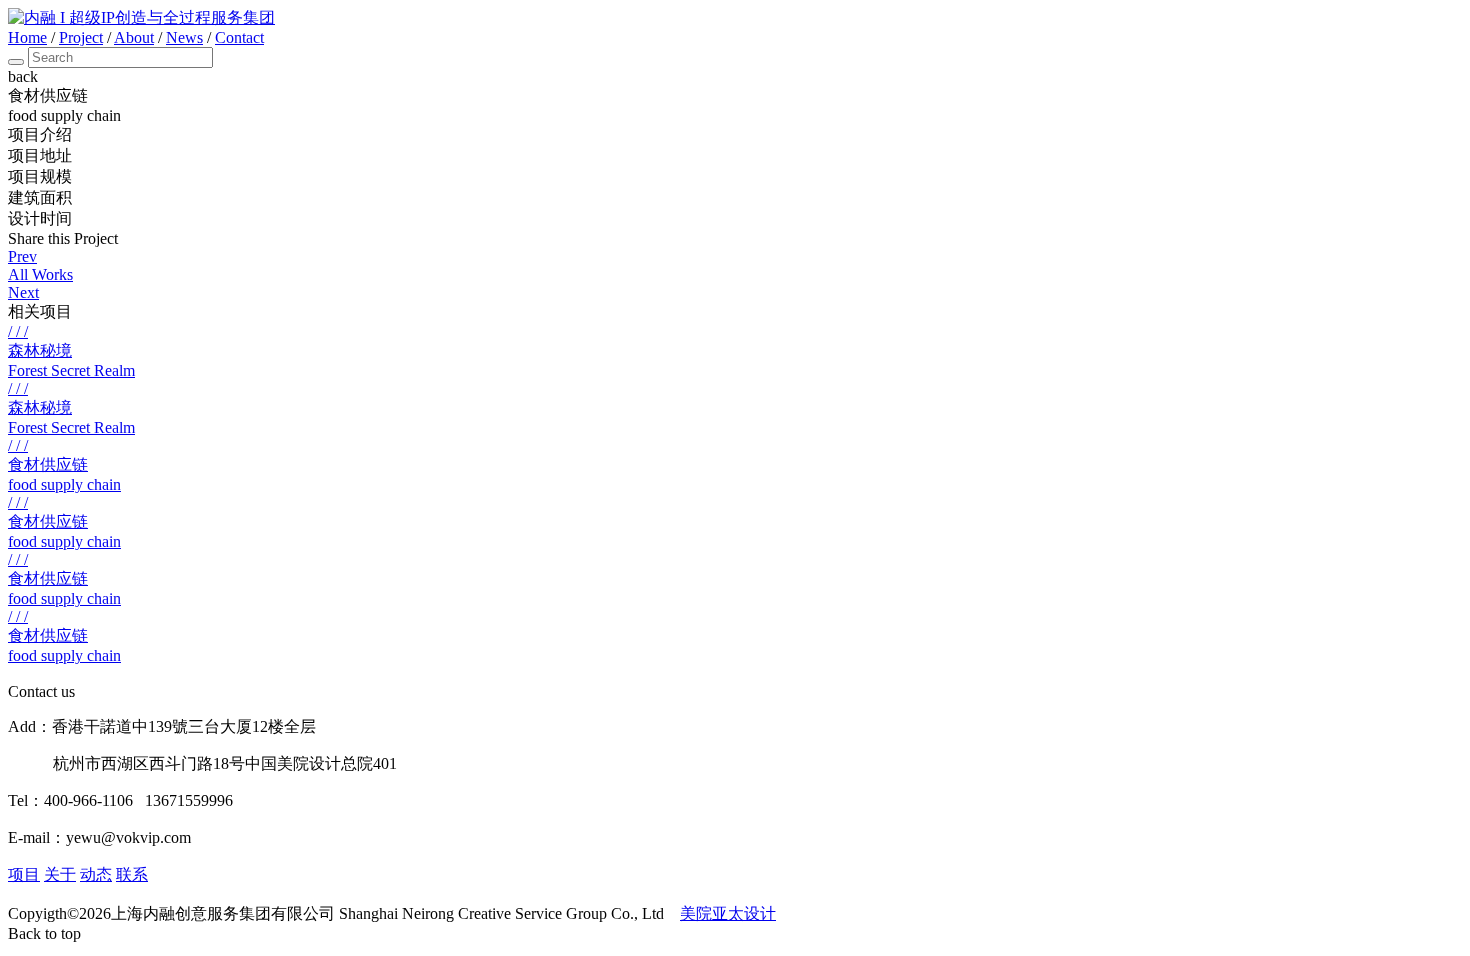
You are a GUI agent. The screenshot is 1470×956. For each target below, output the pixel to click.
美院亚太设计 (728, 913)
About (134, 37)
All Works (40, 274)
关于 (60, 874)
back (23, 76)
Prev (22, 256)
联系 (132, 874)
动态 (96, 874)
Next (23, 292)
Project (81, 37)
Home (27, 37)
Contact (239, 37)
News (184, 37)
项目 (24, 874)
